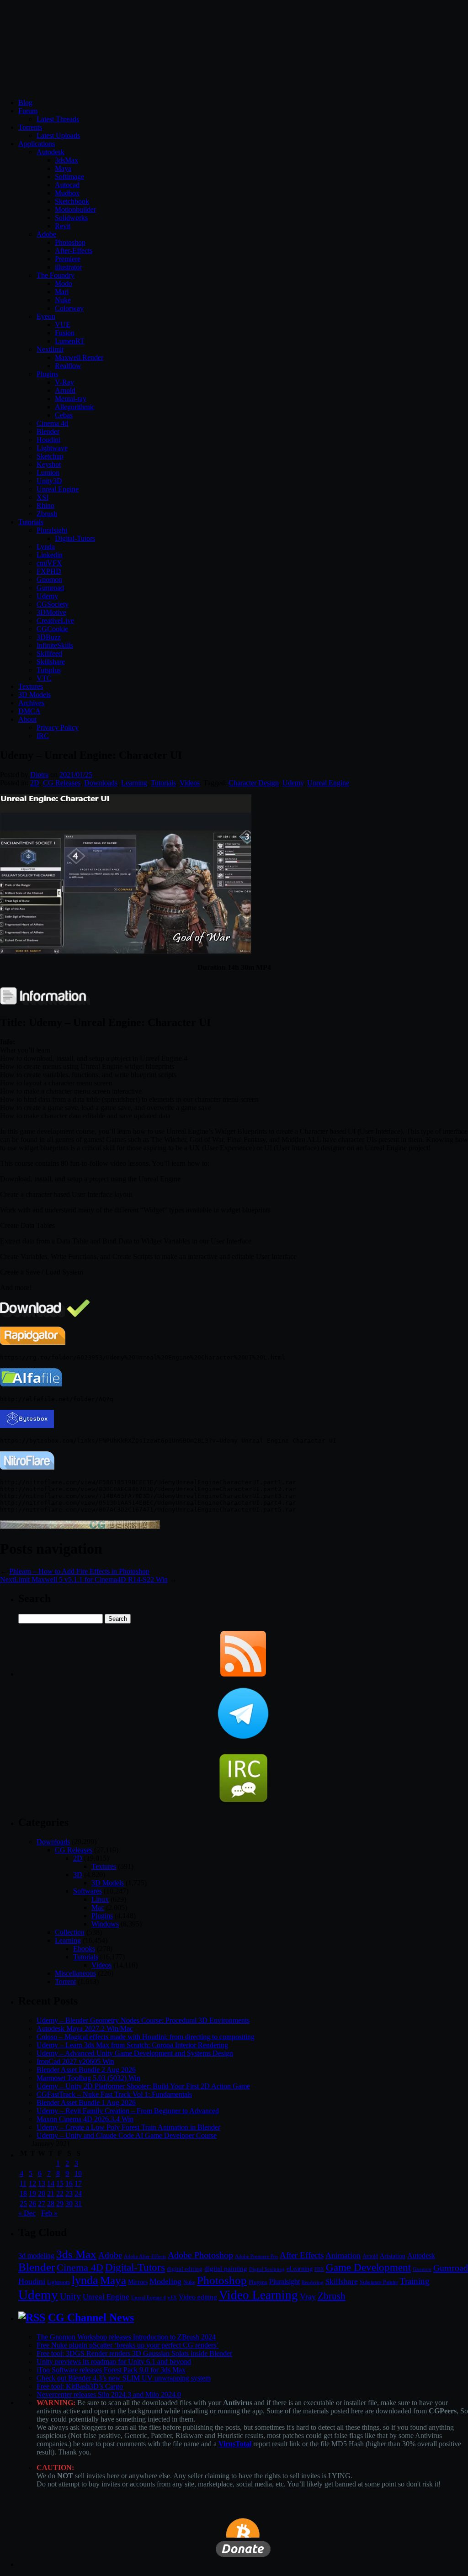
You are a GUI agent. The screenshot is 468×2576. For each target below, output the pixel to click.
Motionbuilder (75, 209)
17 (78, 2183)
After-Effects (74, 251)
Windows (105, 1924)
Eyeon (46, 316)
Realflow (68, 366)
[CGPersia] (80, 1526)
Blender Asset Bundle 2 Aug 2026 (86, 2070)
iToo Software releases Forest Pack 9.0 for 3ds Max (111, 2370)
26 (32, 2203)
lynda (85, 2280)
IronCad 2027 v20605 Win (75, 2061)
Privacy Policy (58, 727)
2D (35, 783)
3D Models (35, 695)
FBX (319, 2269)
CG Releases (62, 783)
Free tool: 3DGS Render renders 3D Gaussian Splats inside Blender (134, 2353)
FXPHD (49, 571)
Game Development (368, 2267)
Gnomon (49, 579)
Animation (343, 2255)
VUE (63, 325)
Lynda (46, 547)
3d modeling (36, 2256)
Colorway (69, 308)
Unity (70, 2296)
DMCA (29, 711)
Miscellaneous (75, 1973)
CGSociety (53, 604)
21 (51, 2193)
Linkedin (50, 555)
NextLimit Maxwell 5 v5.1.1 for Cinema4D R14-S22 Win (84, 1579)
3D (78, 1875)
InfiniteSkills (55, 645)
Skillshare (51, 662)
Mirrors (138, 2282)
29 (60, 2203)
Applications (37, 144)
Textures (31, 686)
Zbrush (47, 514)
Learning (134, 783)
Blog (25, 103)
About (27, 719)
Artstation (393, 2256)
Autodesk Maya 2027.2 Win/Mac (85, 2029)
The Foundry (56, 275)
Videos (190, 783)
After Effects (302, 2255)
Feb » (49, 2213)
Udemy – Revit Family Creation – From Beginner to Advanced (128, 2111)
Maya (63, 168)
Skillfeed (49, 653)
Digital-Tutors (75, 538)
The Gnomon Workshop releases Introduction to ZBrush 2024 (126, 2337)
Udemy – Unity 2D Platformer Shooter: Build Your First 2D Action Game (143, 2086)
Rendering (313, 2282)
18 (23, 2193)
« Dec (27, 2213)
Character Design (254, 783)
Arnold (65, 390)
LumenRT (70, 341)
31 (78, 2203)
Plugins (47, 374)
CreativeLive (55, 621)
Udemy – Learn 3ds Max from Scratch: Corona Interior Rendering (132, 2045)
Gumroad (50, 588)
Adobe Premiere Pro (256, 2256)
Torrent (65, 1981)
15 (60, 2183)
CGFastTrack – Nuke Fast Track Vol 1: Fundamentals (114, 2094)
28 (51, 2203)
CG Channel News (91, 2317)
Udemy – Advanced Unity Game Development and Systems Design (135, 2053)
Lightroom (58, 2282)
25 (23, 2203)
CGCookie (52, 629)
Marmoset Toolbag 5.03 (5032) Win (88, 2078)
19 (32, 2193)
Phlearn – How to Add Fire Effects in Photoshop (79, 1571)
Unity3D (49, 481)
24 (78, 2193)
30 (69, 2203)
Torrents (30, 127)
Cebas (64, 415)
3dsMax (66, 160)
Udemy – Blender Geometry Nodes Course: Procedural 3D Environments (143, 2020)
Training (415, 2281)
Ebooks (84, 1949)
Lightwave (52, 448)
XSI (43, 497)
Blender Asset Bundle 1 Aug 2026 (86, 2103)
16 (69, 2183)
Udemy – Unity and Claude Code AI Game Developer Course (127, 2135)
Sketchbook (72, 201)
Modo (64, 283)
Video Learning (258, 2295)
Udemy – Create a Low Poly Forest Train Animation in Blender (128, 2127)
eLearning (300, 2269)
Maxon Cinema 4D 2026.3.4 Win (85, 2119)
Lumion (48, 473)
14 (51, 2183)
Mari (62, 292)
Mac (98, 1907)
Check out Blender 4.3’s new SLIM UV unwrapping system (124, 2378)
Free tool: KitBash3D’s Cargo (80, 2386)
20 (42, 2193)
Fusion (65, 333)
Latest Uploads (58, 135)
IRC (43, 736)
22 (60, 2193)
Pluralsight (52, 530)
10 (78, 2173)
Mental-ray (71, 399)
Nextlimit (50, 349)
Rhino (45, 505)
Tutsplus (49, 670)
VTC (44, 678)
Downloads (101, 783)
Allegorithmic (75, 407)
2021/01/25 (76, 775)
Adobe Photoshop (200, 2255)
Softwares (88, 1891)
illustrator (68, 267)
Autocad (67, 185)
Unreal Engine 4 (149, 2297)
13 (42, 2183)
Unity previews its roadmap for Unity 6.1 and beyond (114, 2362)
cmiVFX (49, 563)
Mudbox (67, 193)
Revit (63, 226)
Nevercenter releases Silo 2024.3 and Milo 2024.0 (109, 2394)
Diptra (39, 775)
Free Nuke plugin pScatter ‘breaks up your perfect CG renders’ (128, 2345)
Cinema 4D (80, 2268)
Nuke (63, 300)
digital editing (185, 2269)
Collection (70, 1932)
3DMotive (51, 612)
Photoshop (70, 242)
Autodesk (51, 152)
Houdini (48, 440)
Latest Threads (58, 119)
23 (69, 2193)
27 (42, 2203)
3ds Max (76, 2254)
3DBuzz (49, 637)
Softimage (69, 177)
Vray (308, 2296)
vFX (172, 2297)
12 (32, 2183)
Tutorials (31, 522)
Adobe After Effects (145, 2256)
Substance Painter (379, 2282)
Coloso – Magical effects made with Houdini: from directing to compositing (146, 2037)
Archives (31, 703)
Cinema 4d (52, 423)
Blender (48, 431)
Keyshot (49, 464)
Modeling (165, 2281)
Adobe (46, 234)
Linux (100, 1899)
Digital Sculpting (267, 2269)
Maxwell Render (79, 357)
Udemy (47, 596)
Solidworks (71, 218)
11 (23, 2183)
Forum (28, 111)
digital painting (226, 2269)
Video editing (198, 2297)
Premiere (68, 259)
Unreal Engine (58, 489)
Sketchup (50, 456)
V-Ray (64, 382)
